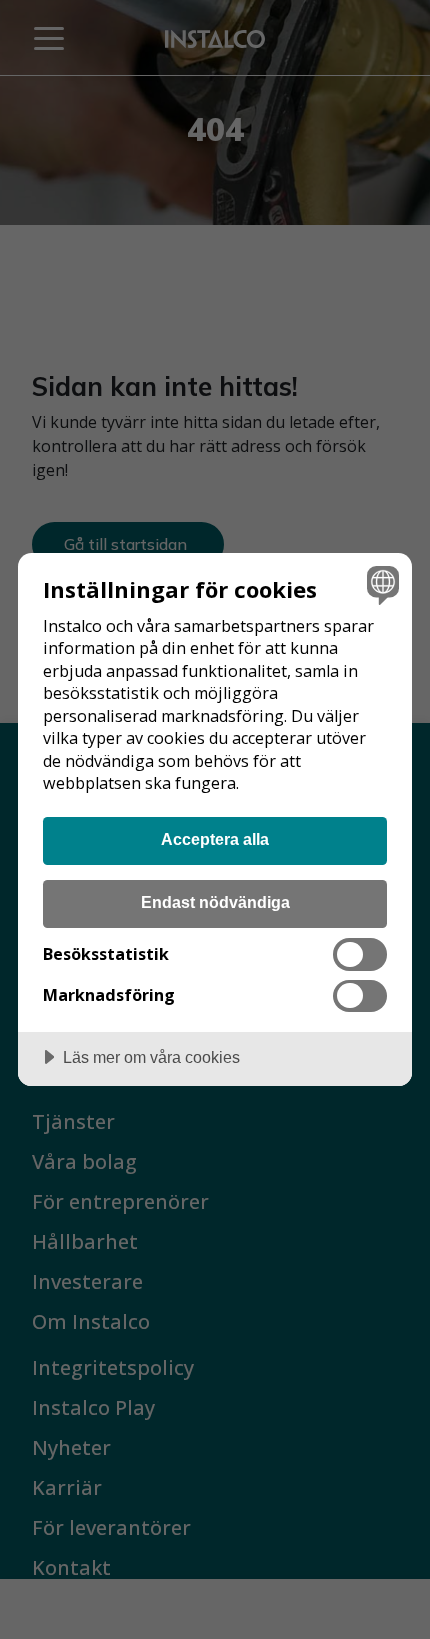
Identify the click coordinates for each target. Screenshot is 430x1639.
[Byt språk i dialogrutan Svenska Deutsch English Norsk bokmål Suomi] (380, 584)
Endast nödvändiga (215, 902)
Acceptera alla (215, 839)
